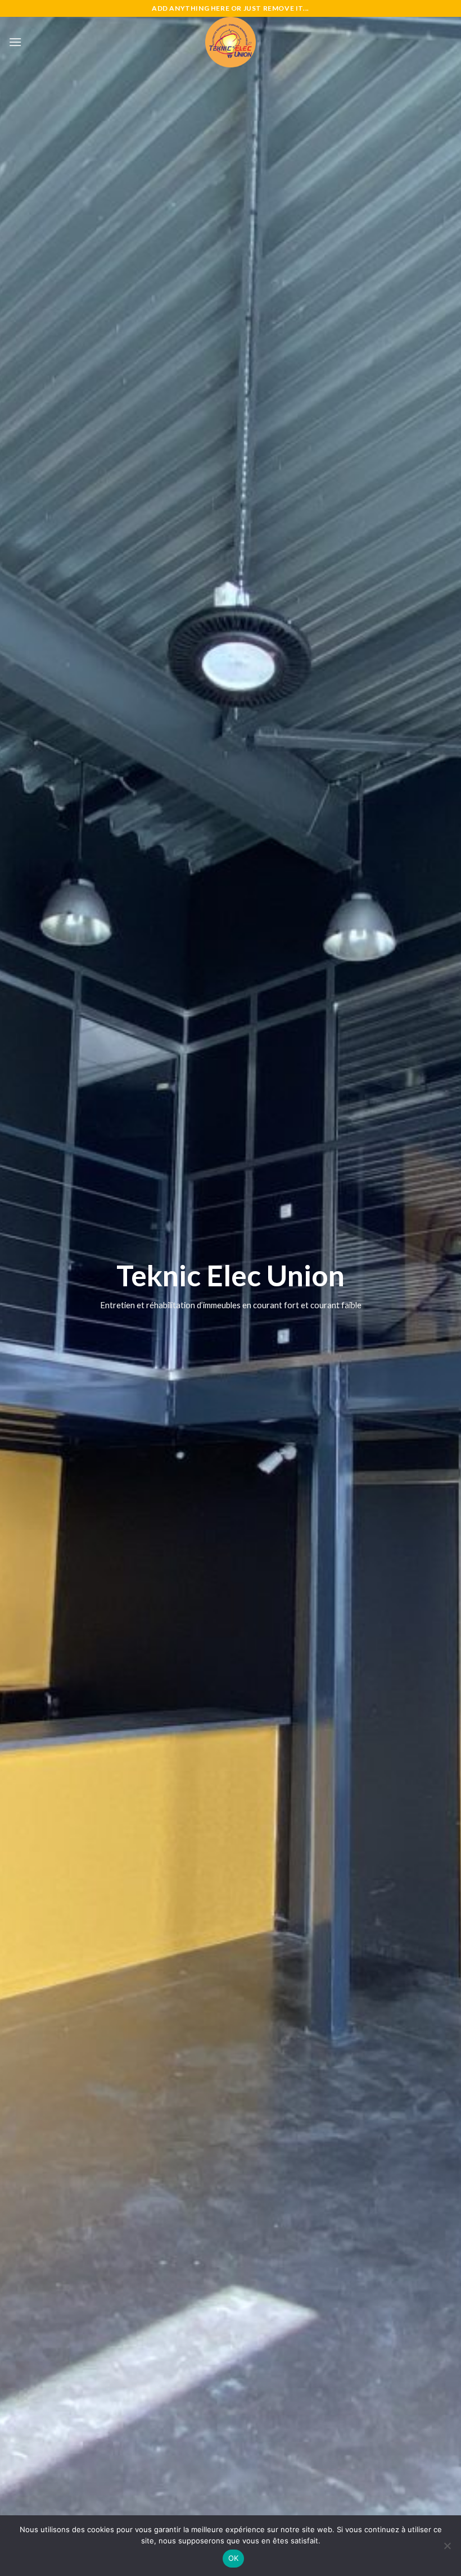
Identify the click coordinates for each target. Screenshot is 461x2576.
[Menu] (15, 42)
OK (234, 2558)
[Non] (447, 2549)
